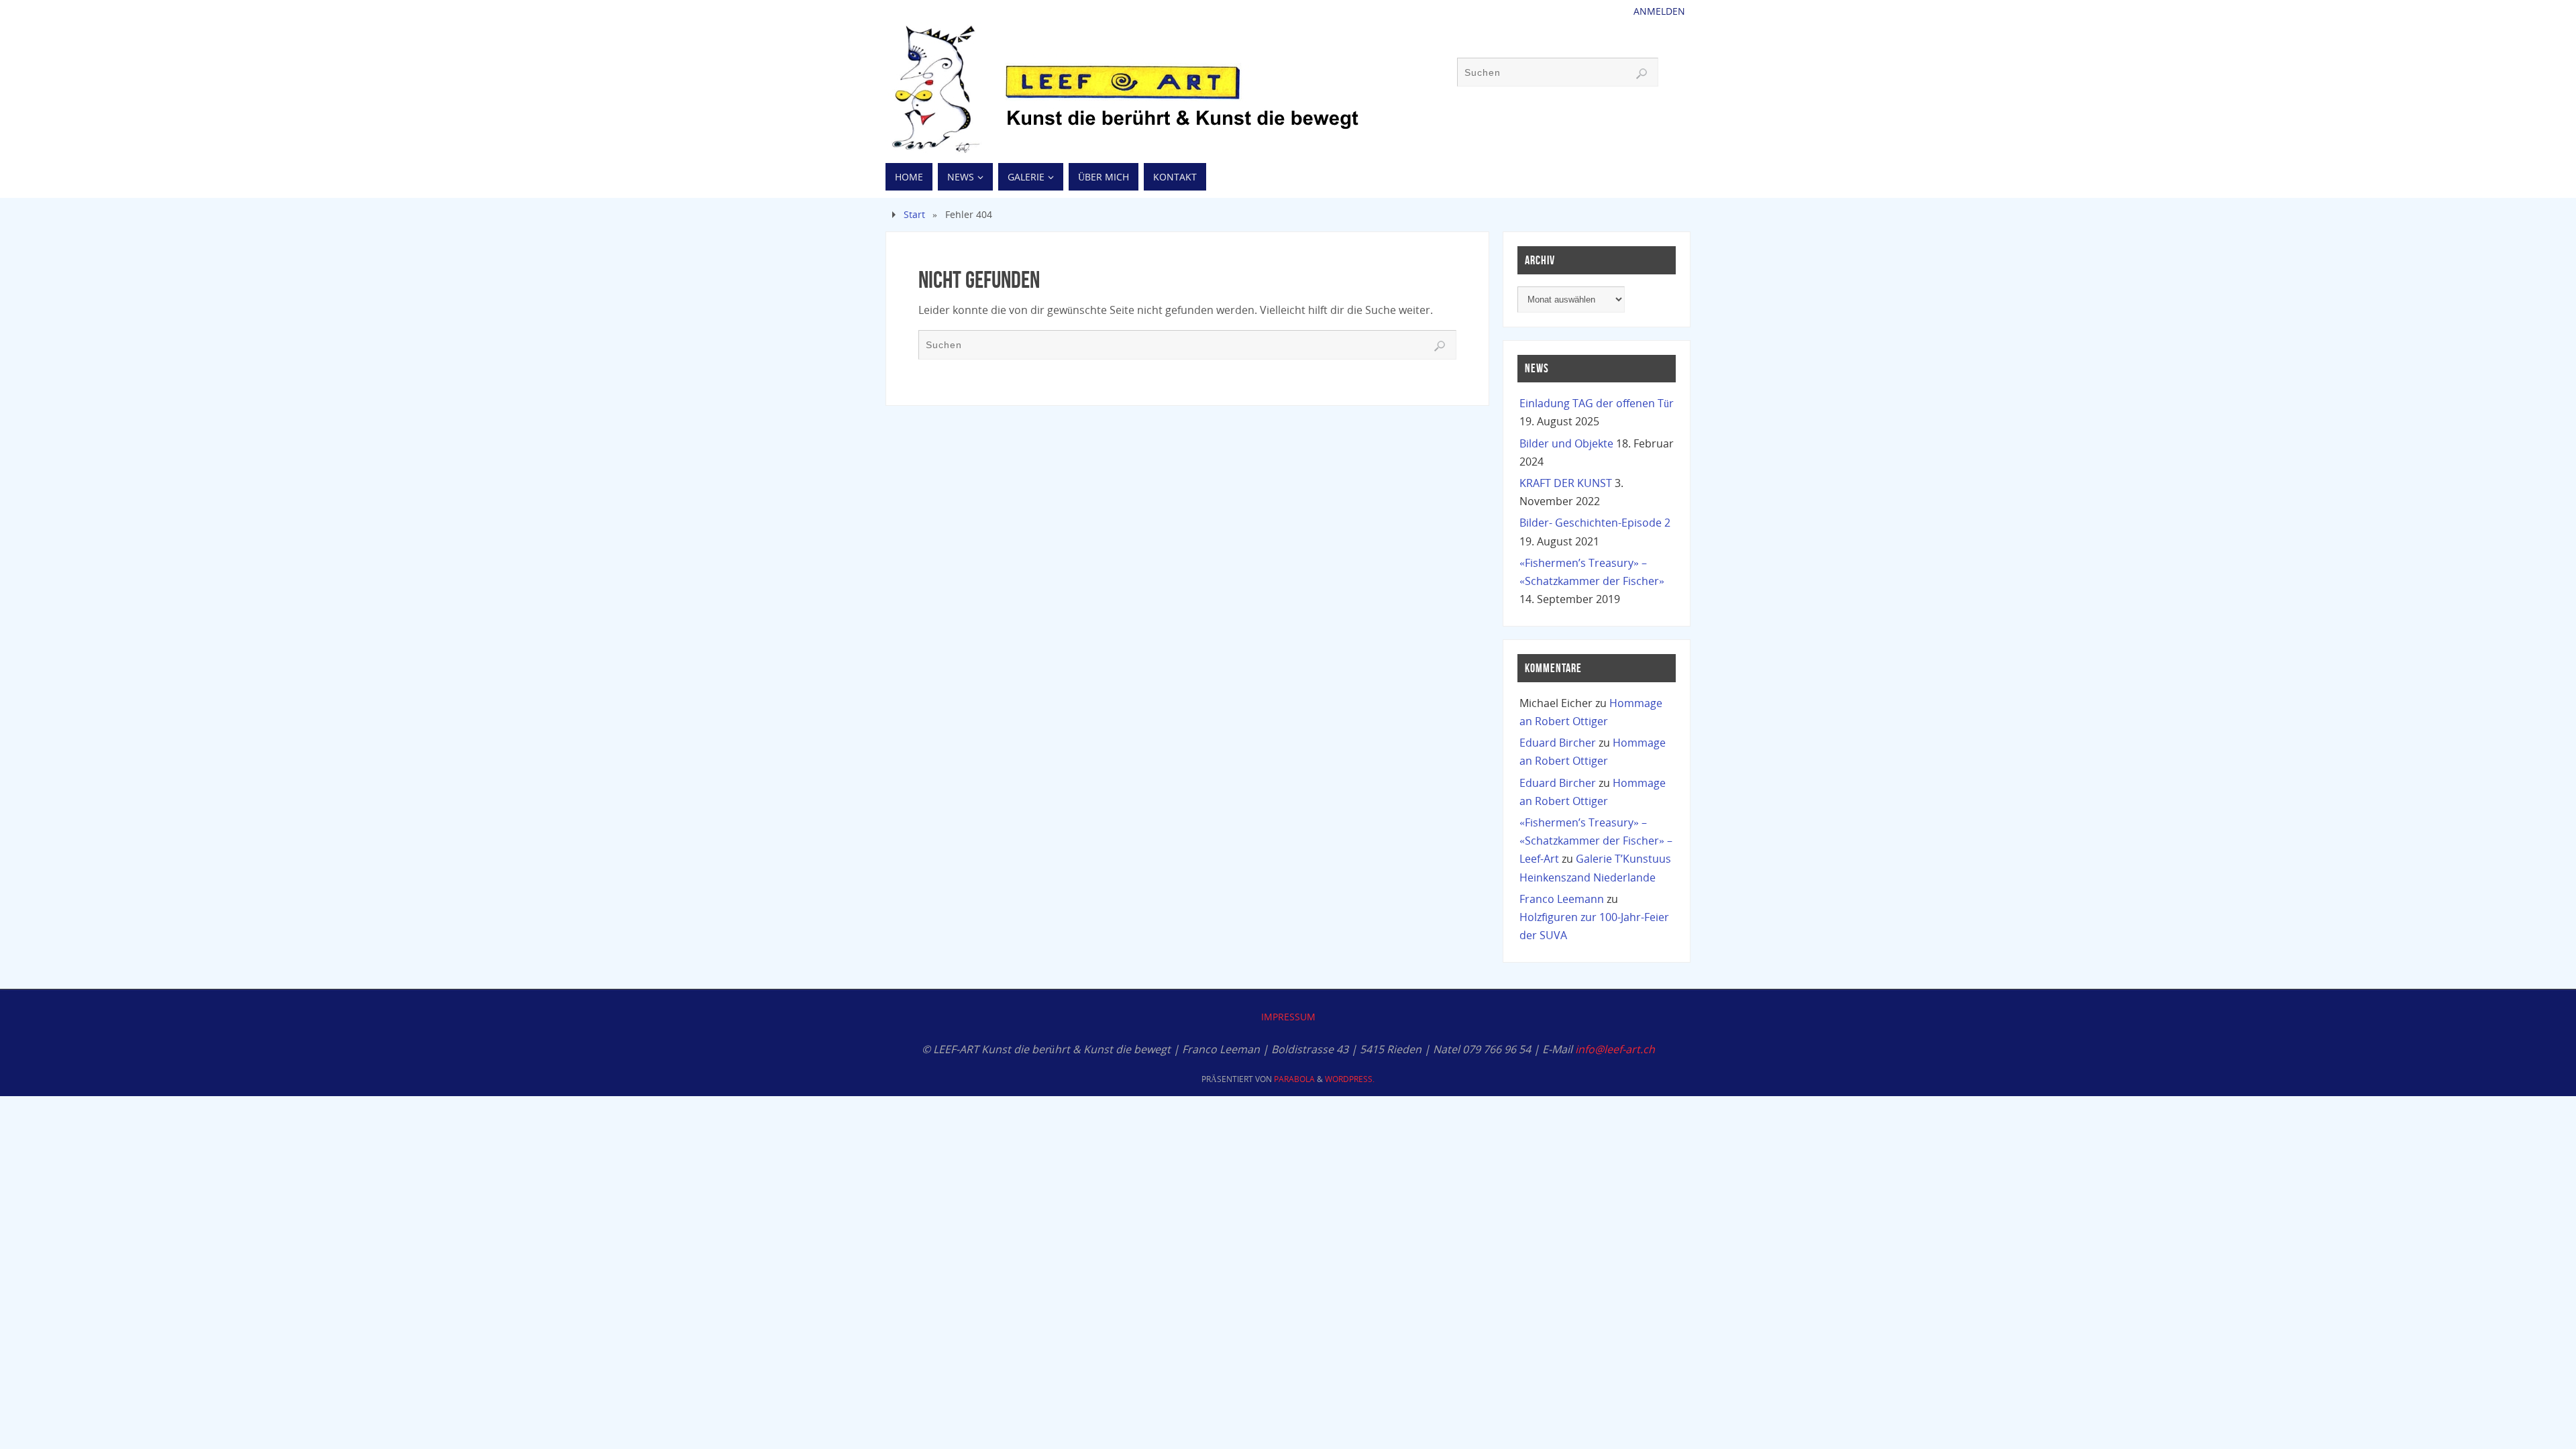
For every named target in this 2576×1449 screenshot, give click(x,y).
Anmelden (1659, 11)
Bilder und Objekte (1566, 443)
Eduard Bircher (1558, 743)
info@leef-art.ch (1615, 1049)
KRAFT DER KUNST (1566, 483)
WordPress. (1350, 1079)
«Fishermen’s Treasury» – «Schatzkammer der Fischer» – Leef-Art (1596, 841)
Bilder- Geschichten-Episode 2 (1595, 523)
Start (914, 214)
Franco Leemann (1562, 899)
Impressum (1288, 1017)
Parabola (1294, 1079)
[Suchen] (1642, 74)
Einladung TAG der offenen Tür (1597, 403)
